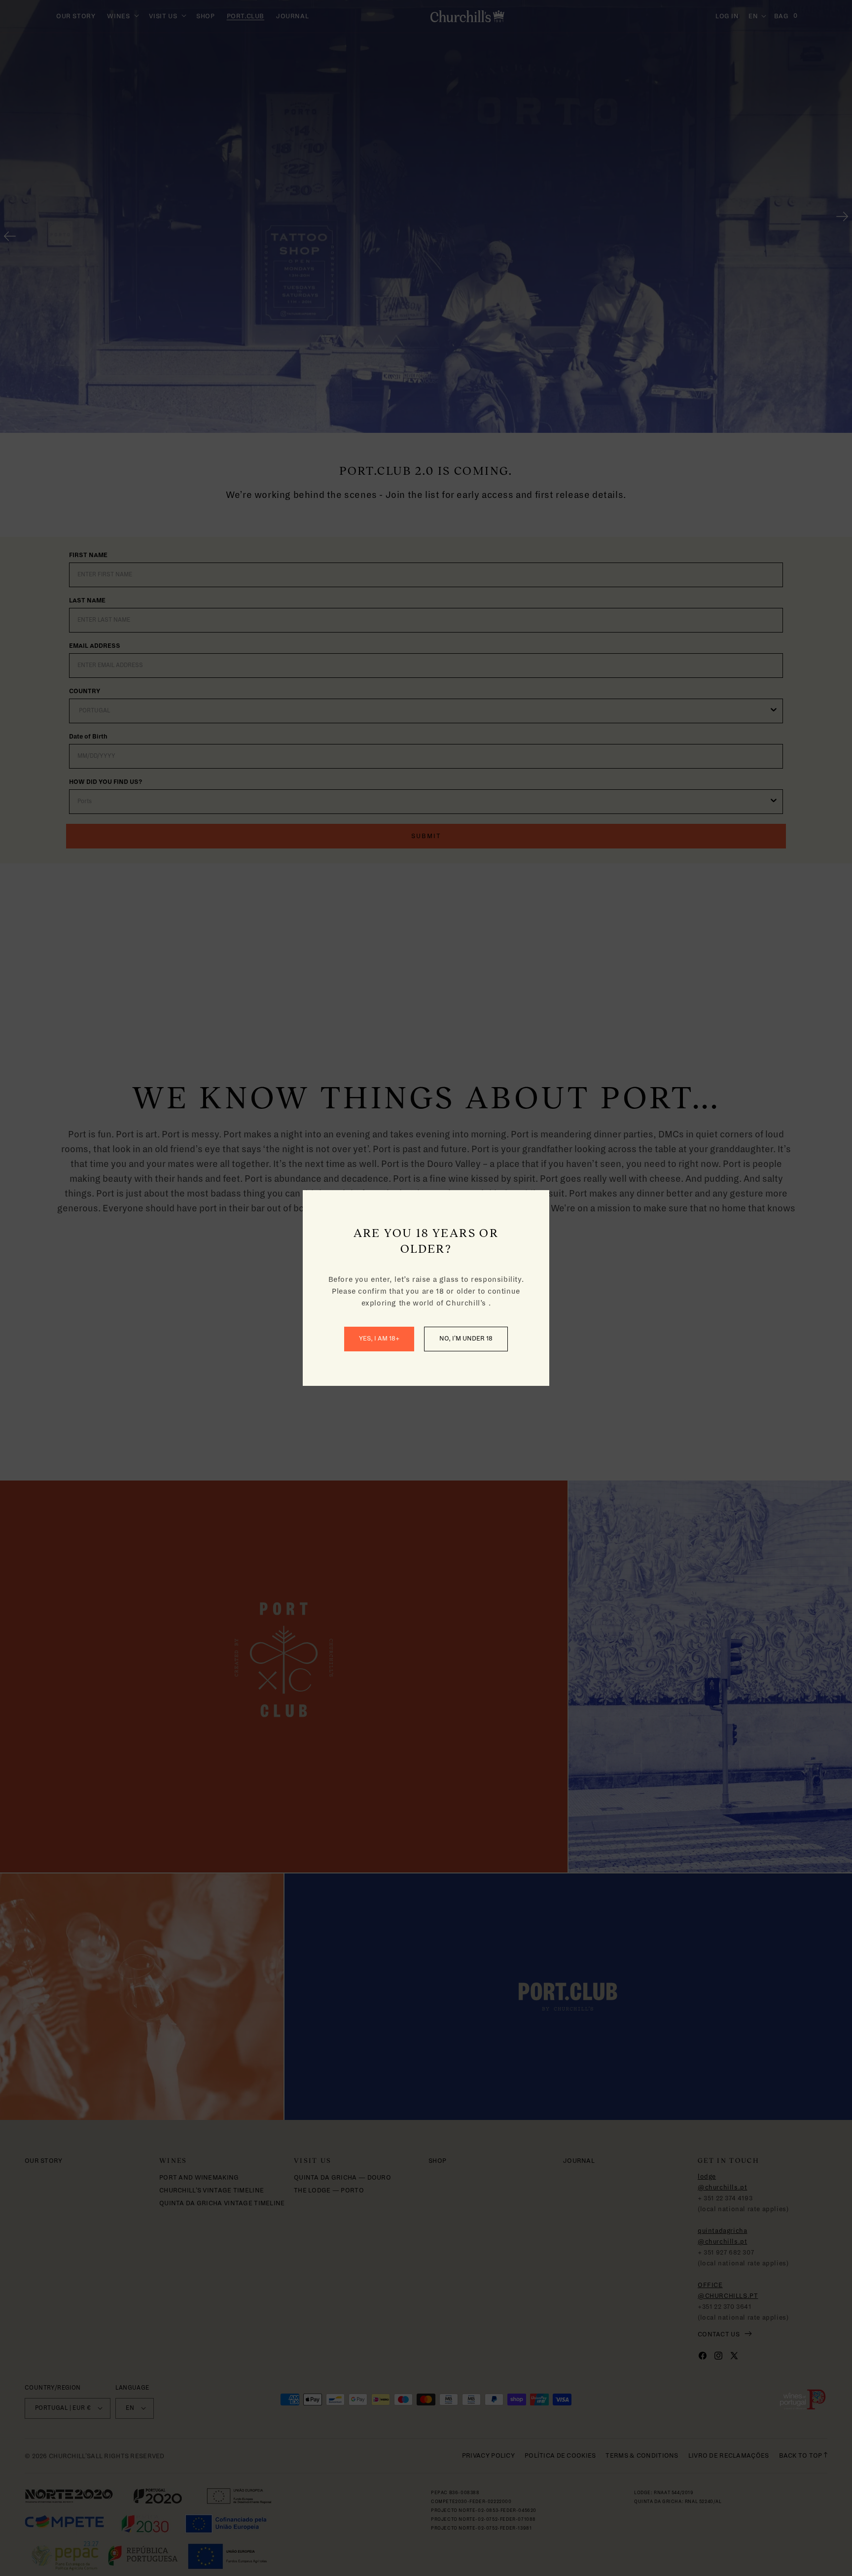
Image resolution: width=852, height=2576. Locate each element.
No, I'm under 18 (466, 1339)
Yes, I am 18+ (379, 1339)
